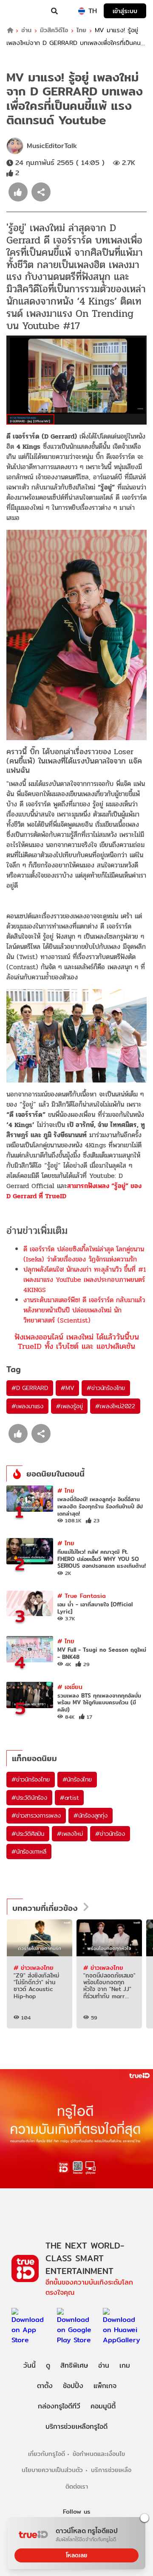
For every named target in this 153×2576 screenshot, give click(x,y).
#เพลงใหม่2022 (115, 1406)
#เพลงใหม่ (70, 1834)
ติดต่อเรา (77, 2486)
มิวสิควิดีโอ (54, 30)
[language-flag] (82, 11)
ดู (48, 2365)
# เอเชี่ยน (70, 1687)
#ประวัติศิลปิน (28, 1834)
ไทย (81, 30)
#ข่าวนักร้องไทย (106, 1388)
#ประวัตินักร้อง (29, 1798)
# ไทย (66, 1490)
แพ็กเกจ (105, 2386)
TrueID (24, 11)
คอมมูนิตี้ (103, 2406)
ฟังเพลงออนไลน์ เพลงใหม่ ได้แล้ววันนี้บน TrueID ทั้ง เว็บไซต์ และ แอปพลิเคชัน (77, 1341)
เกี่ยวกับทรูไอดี (47, 2454)
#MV (67, 1388)
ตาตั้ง (45, 2386)
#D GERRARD (30, 1388)
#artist (69, 1798)
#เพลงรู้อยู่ (69, 1406)
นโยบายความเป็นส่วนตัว (52, 2470)
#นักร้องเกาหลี (29, 1852)
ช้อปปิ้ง (73, 2386)
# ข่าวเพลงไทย (34, 1968)
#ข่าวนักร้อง (110, 1834)
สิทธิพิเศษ (74, 2365)
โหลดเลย (76, 2555)
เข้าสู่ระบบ (125, 11)
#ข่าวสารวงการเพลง (36, 1815)
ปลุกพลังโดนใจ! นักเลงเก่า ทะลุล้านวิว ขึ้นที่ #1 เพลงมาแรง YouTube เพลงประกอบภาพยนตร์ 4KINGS (85, 1280)
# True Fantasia (82, 1596)
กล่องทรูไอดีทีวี (59, 2406)
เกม (125, 2365)
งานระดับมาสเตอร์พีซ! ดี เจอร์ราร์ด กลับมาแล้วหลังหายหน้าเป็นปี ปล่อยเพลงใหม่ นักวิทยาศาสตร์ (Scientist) (84, 1310)
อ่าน (26, 30)
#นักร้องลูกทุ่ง (91, 1815)
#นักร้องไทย (77, 1779)
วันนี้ (30, 2365)
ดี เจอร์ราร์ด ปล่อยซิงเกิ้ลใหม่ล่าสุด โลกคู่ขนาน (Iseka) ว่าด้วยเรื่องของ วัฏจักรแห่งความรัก (84, 1254)
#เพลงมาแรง (27, 1406)
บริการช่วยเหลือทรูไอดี (76, 2426)
